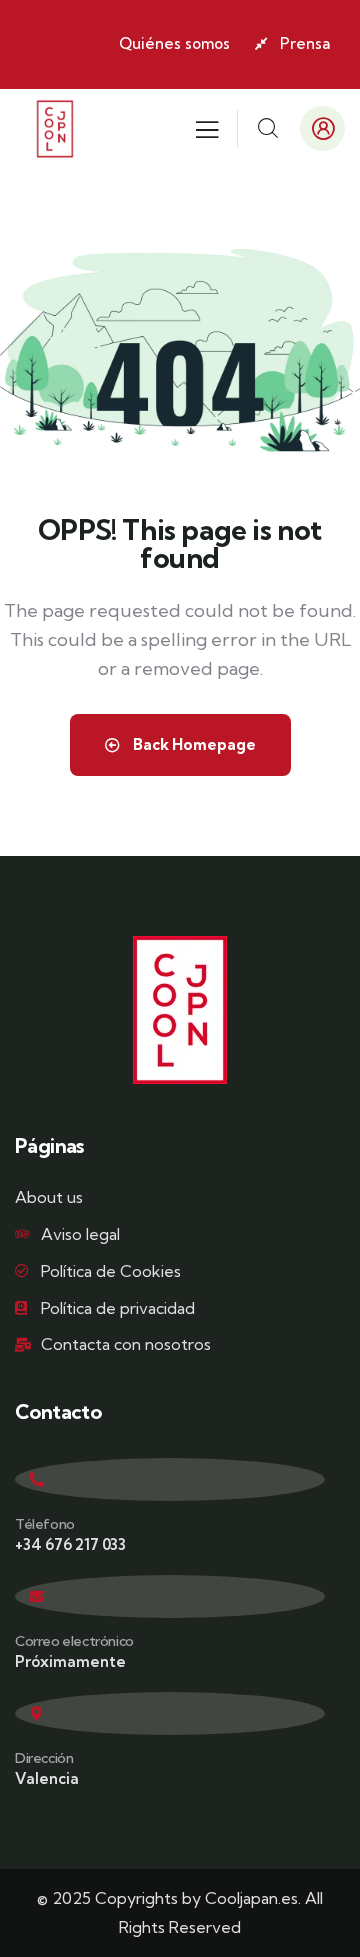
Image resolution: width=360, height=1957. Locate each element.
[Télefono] (170, 1479)
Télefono (45, 1524)
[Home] (55, 129)
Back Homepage (193, 744)
